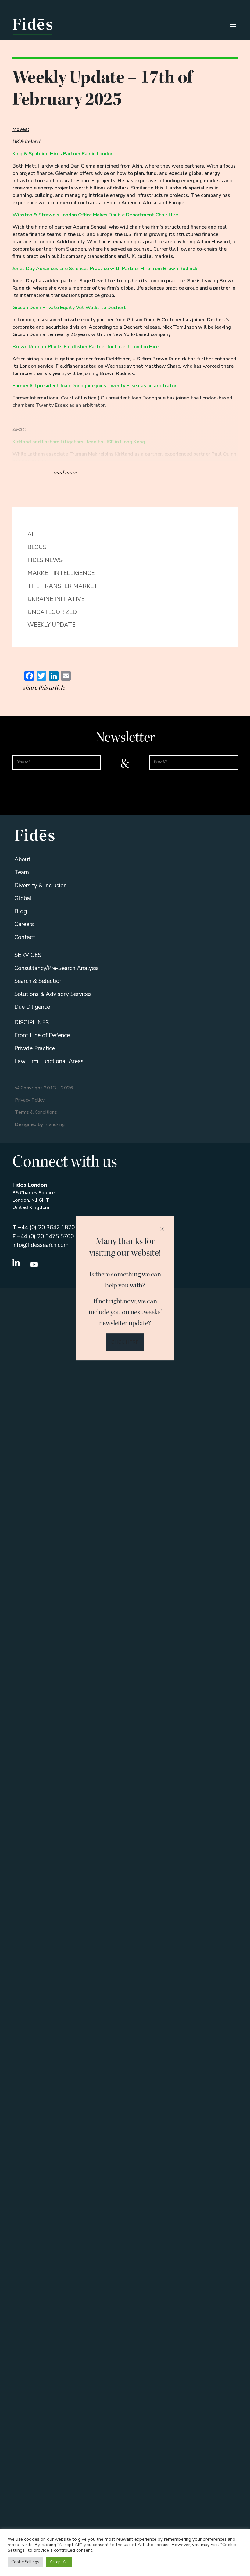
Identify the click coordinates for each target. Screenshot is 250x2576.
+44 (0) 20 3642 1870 (44, 1228)
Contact (25, 937)
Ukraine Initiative (56, 599)
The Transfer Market (62, 586)
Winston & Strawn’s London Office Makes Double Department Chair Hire (95, 215)
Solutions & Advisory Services (53, 994)
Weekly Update (51, 625)
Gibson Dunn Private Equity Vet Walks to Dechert (69, 308)
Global (23, 898)
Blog (21, 911)
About (22, 860)
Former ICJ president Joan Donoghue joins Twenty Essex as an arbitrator (95, 386)
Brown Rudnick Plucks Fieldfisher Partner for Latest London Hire (86, 347)
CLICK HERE (125, 1342)
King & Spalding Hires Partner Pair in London (63, 154)
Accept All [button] (59, 2562)
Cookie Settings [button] (25, 2562)
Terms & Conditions (36, 1112)
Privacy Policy (30, 1100)
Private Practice (35, 1048)
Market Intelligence (61, 573)
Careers (24, 924)
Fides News (45, 560)
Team (22, 872)
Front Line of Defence (42, 1035)
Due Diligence (32, 1007)
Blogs (37, 547)
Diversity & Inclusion (41, 886)
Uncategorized (52, 612)
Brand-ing (54, 1124)
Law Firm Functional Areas (49, 1061)
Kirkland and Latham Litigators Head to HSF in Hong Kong (79, 442)
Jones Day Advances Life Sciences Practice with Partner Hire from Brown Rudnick (105, 269)
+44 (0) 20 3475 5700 (43, 1236)
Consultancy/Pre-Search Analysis (57, 968)
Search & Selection (38, 981)
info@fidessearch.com (41, 1245)
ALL (33, 534)
